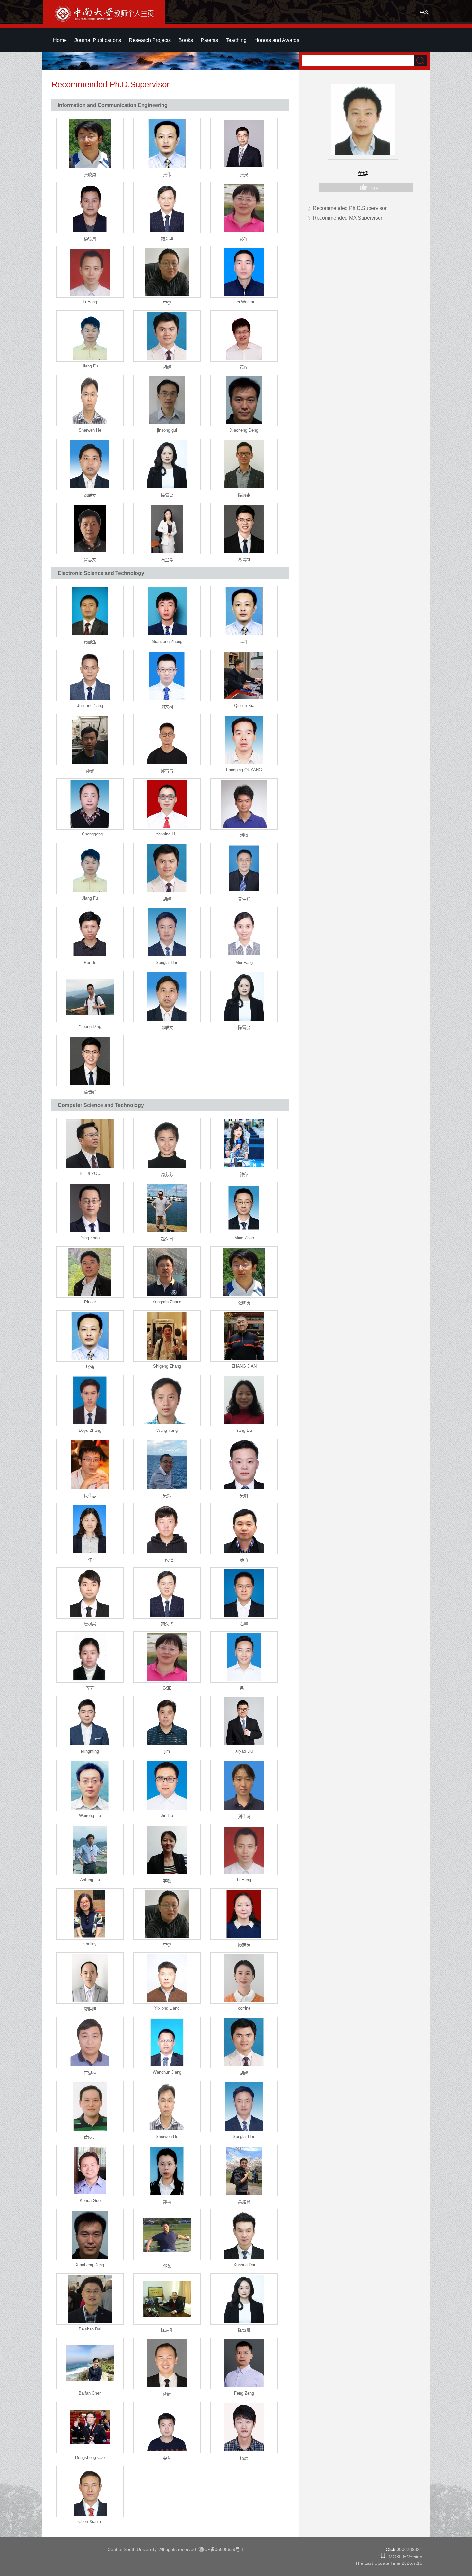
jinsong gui (167, 430)
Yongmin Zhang (167, 1302)
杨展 (244, 2458)
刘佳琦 (244, 1816)
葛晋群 (244, 560)
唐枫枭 (90, 1624)
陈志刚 (167, 2330)
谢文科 (167, 707)
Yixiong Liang (167, 2008)
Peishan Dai (90, 2329)
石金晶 (167, 560)
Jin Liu (167, 1815)
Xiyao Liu (244, 1751)
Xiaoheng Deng (244, 430)
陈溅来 (244, 495)
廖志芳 (244, 1945)
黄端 (244, 367)
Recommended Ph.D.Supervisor (350, 208)
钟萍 (244, 1175)
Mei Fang (244, 962)
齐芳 (90, 1688)
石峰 (244, 1624)
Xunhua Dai (244, 2265)
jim (167, 1751)
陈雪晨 (167, 495)
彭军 (244, 239)
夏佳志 (90, 1495)
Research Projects (150, 40)
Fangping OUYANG (244, 770)
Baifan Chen (90, 2393)
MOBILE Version (404, 2557)
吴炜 (167, 1495)
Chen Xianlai (90, 2522)
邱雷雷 (167, 771)
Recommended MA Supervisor (348, 218)
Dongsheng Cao (90, 2457)
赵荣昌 (167, 1239)
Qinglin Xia (244, 706)
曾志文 (90, 560)
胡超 (167, 367)
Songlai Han (167, 962)
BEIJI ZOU (90, 1174)
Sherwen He (90, 430)
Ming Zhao (244, 1238)
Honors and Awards (277, 40)
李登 (167, 303)
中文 (424, 12)
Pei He (90, 962)
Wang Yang (167, 1430)
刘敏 (244, 835)
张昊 (244, 174)
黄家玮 (90, 2137)
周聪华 (90, 642)
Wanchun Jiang (167, 2072)
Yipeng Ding (90, 1027)
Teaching (236, 40)
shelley (90, 1944)
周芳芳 (167, 1175)
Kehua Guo (90, 2201)
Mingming (90, 1751)
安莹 (167, 2458)
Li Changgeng (90, 834)
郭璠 (167, 2202)
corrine (244, 2008)
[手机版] (383, 2557)
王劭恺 (167, 1560)
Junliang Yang (90, 706)
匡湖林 (90, 2073)
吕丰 (244, 1688)
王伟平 (90, 1560)
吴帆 (244, 1495)
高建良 (244, 2202)
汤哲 (244, 1560)
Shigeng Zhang (167, 1366)
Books (186, 40)
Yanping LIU (167, 834)
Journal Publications (98, 40)
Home (60, 40)
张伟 (167, 174)
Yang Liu (244, 1430)
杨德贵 (90, 239)
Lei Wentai (244, 302)
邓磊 (167, 2266)
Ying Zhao (90, 1238)
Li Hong (90, 302)
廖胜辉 (90, 2009)
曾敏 (167, 2394)
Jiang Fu (90, 366)
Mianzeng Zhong (167, 641)
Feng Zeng (244, 2393)
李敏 (167, 1881)
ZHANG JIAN (244, 1366)
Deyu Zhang (90, 1430)
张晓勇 (90, 174)
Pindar (90, 1302)
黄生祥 (244, 899)
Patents (209, 40)
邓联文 (90, 495)
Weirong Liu (90, 1815)
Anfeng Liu (90, 1880)
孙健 (90, 771)
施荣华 (167, 239)
